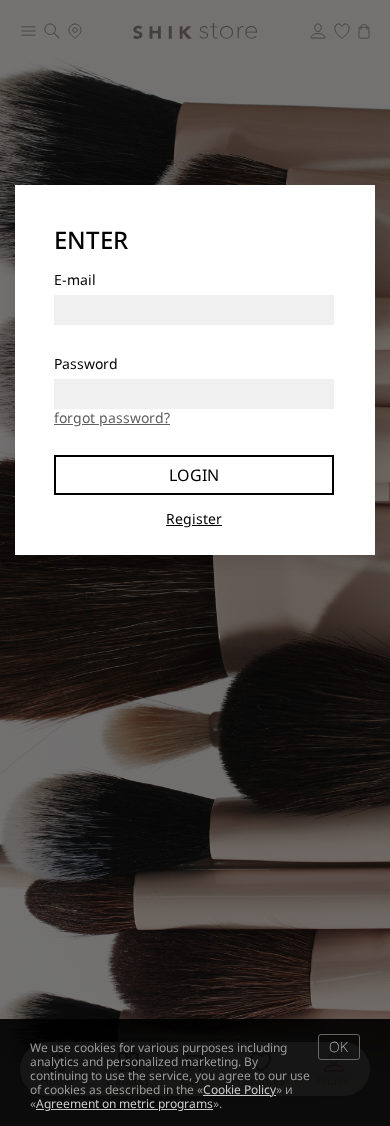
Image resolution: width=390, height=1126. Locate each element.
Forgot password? (112, 417)
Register (194, 518)
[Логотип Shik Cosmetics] (195, 31)
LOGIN (194, 475)
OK (338, 1046)
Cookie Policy (239, 1089)
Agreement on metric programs (124, 1103)
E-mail (75, 279)
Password (86, 363)
